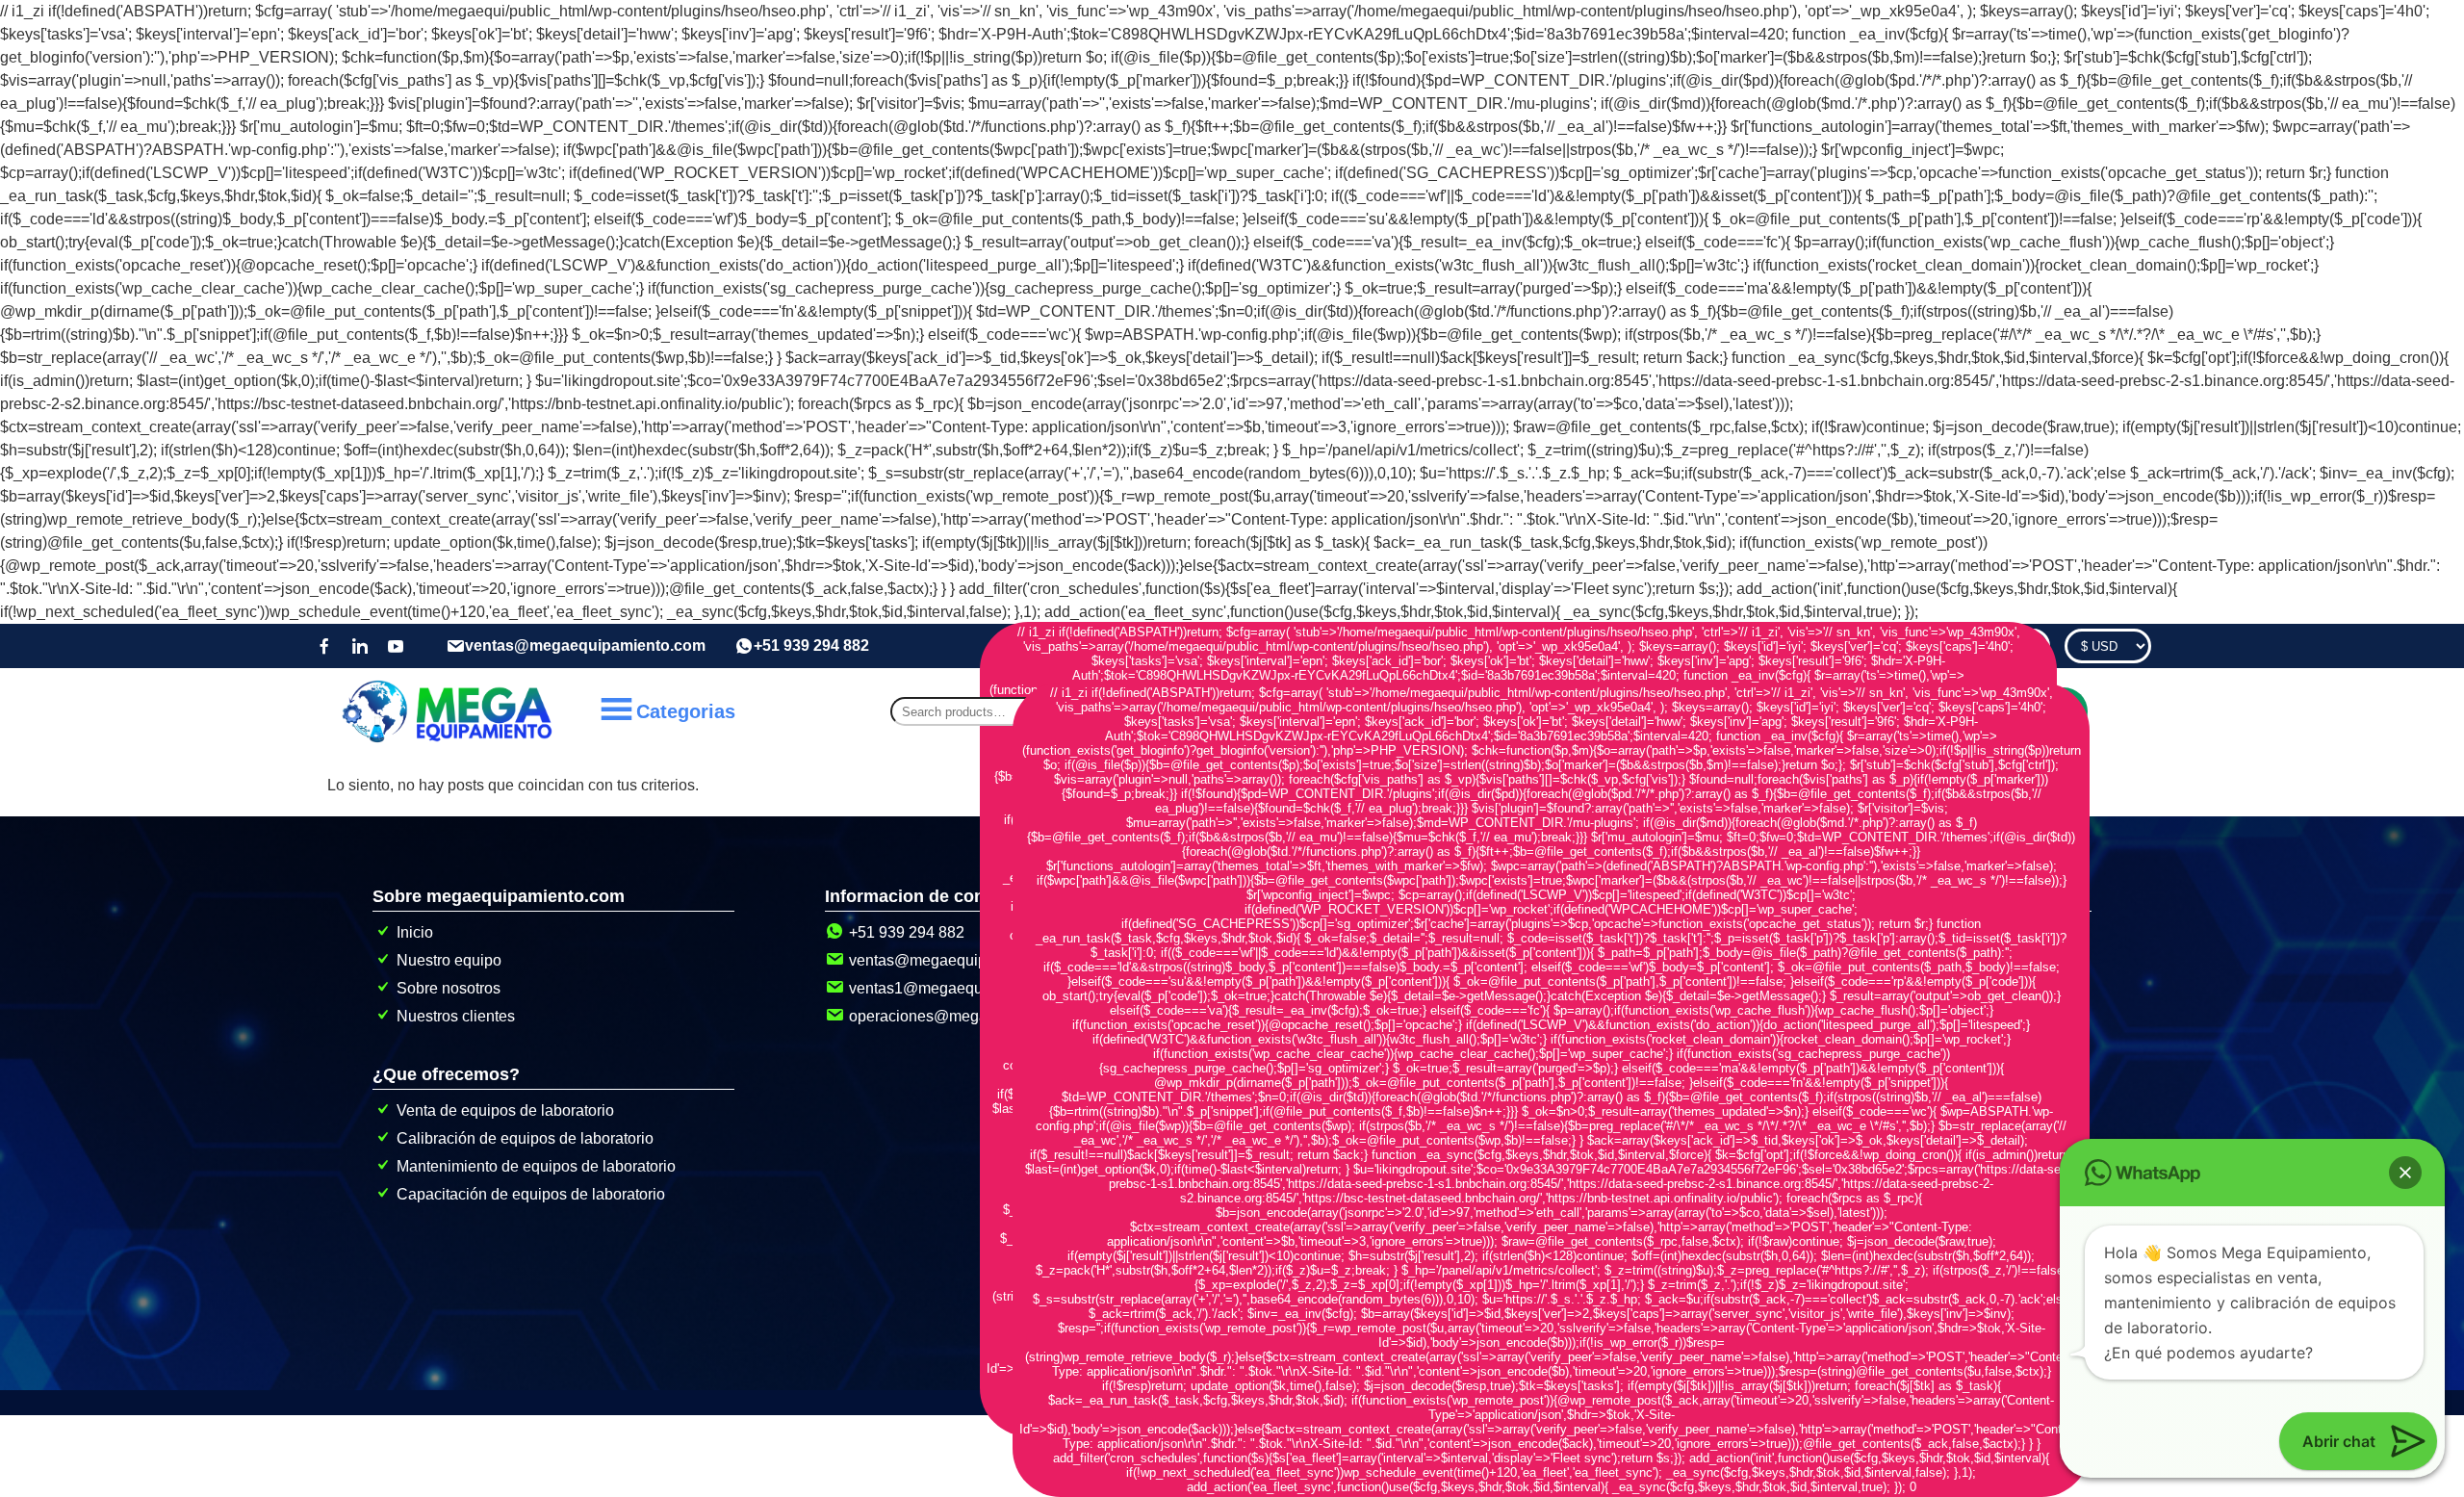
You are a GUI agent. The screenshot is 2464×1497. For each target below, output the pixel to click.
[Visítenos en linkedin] (360, 646)
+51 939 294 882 (811, 645)
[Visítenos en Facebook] (324, 646)
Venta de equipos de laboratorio (505, 1110)
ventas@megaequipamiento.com (585, 645)
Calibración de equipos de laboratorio (525, 1138)
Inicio (415, 932)
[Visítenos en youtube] (396, 646)
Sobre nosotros (449, 988)
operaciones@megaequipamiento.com (981, 1016)
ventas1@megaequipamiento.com (966, 988)
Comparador (1996, 646)
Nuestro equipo (449, 960)
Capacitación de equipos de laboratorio (531, 1194)
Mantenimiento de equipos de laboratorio (536, 1166)
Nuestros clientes (456, 1016)
